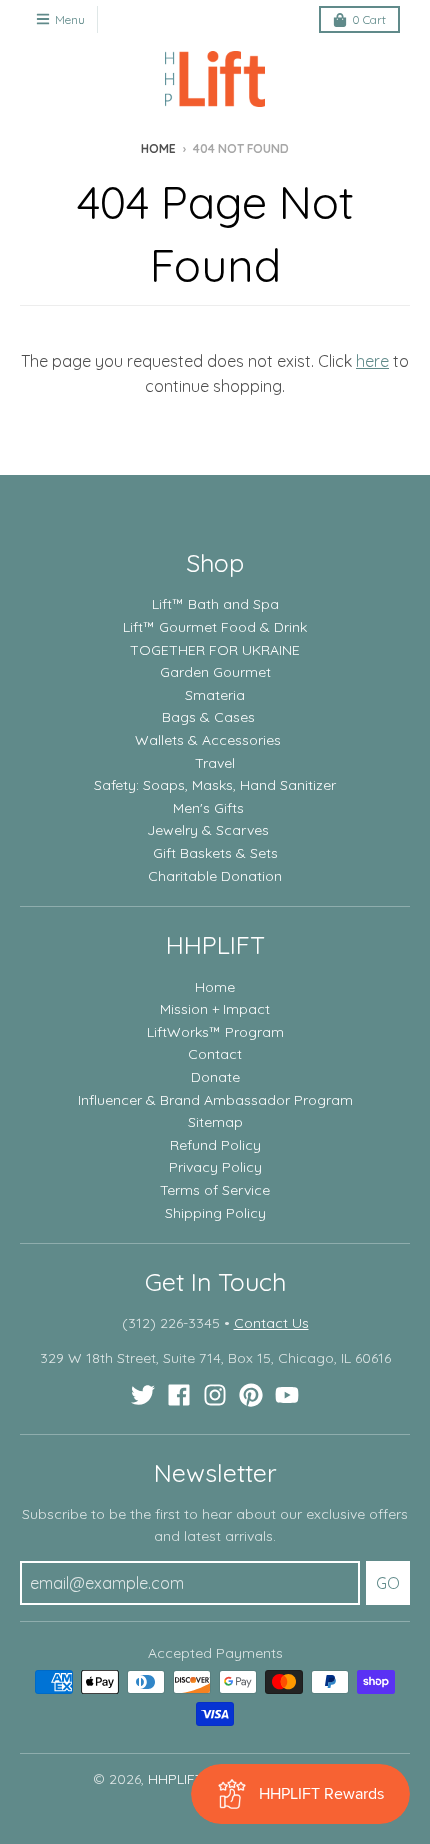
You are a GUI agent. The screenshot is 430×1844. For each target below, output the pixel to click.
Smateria (215, 695)
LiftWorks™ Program (215, 1032)
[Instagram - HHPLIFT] (215, 1395)
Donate (215, 1077)
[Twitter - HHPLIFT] (143, 1395)
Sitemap (215, 1122)
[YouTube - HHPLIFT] (287, 1395)
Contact (215, 1054)
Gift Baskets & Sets (215, 853)
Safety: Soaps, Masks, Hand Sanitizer (215, 785)
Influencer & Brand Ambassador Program (215, 1100)
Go (388, 1583)
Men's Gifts (208, 808)
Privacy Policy (215, 1167)
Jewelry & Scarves (208, 830)
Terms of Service (215, 1190)
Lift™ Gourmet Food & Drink (215, 627)
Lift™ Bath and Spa (215, 604)
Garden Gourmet (215, 672)
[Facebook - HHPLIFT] (179, 1395)
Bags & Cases (208, 717)
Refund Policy (215, 1145)
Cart (369, 19)
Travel (215, 763)
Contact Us (271, 1323)
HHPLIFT (176, 1779)
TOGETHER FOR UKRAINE (215, 650)
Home (158, 148)
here (372, 361)
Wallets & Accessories (208, 740)
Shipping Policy (215, 1213)
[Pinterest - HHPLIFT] (251, 1395)
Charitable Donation (215, 876)
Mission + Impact (215, 1009)
